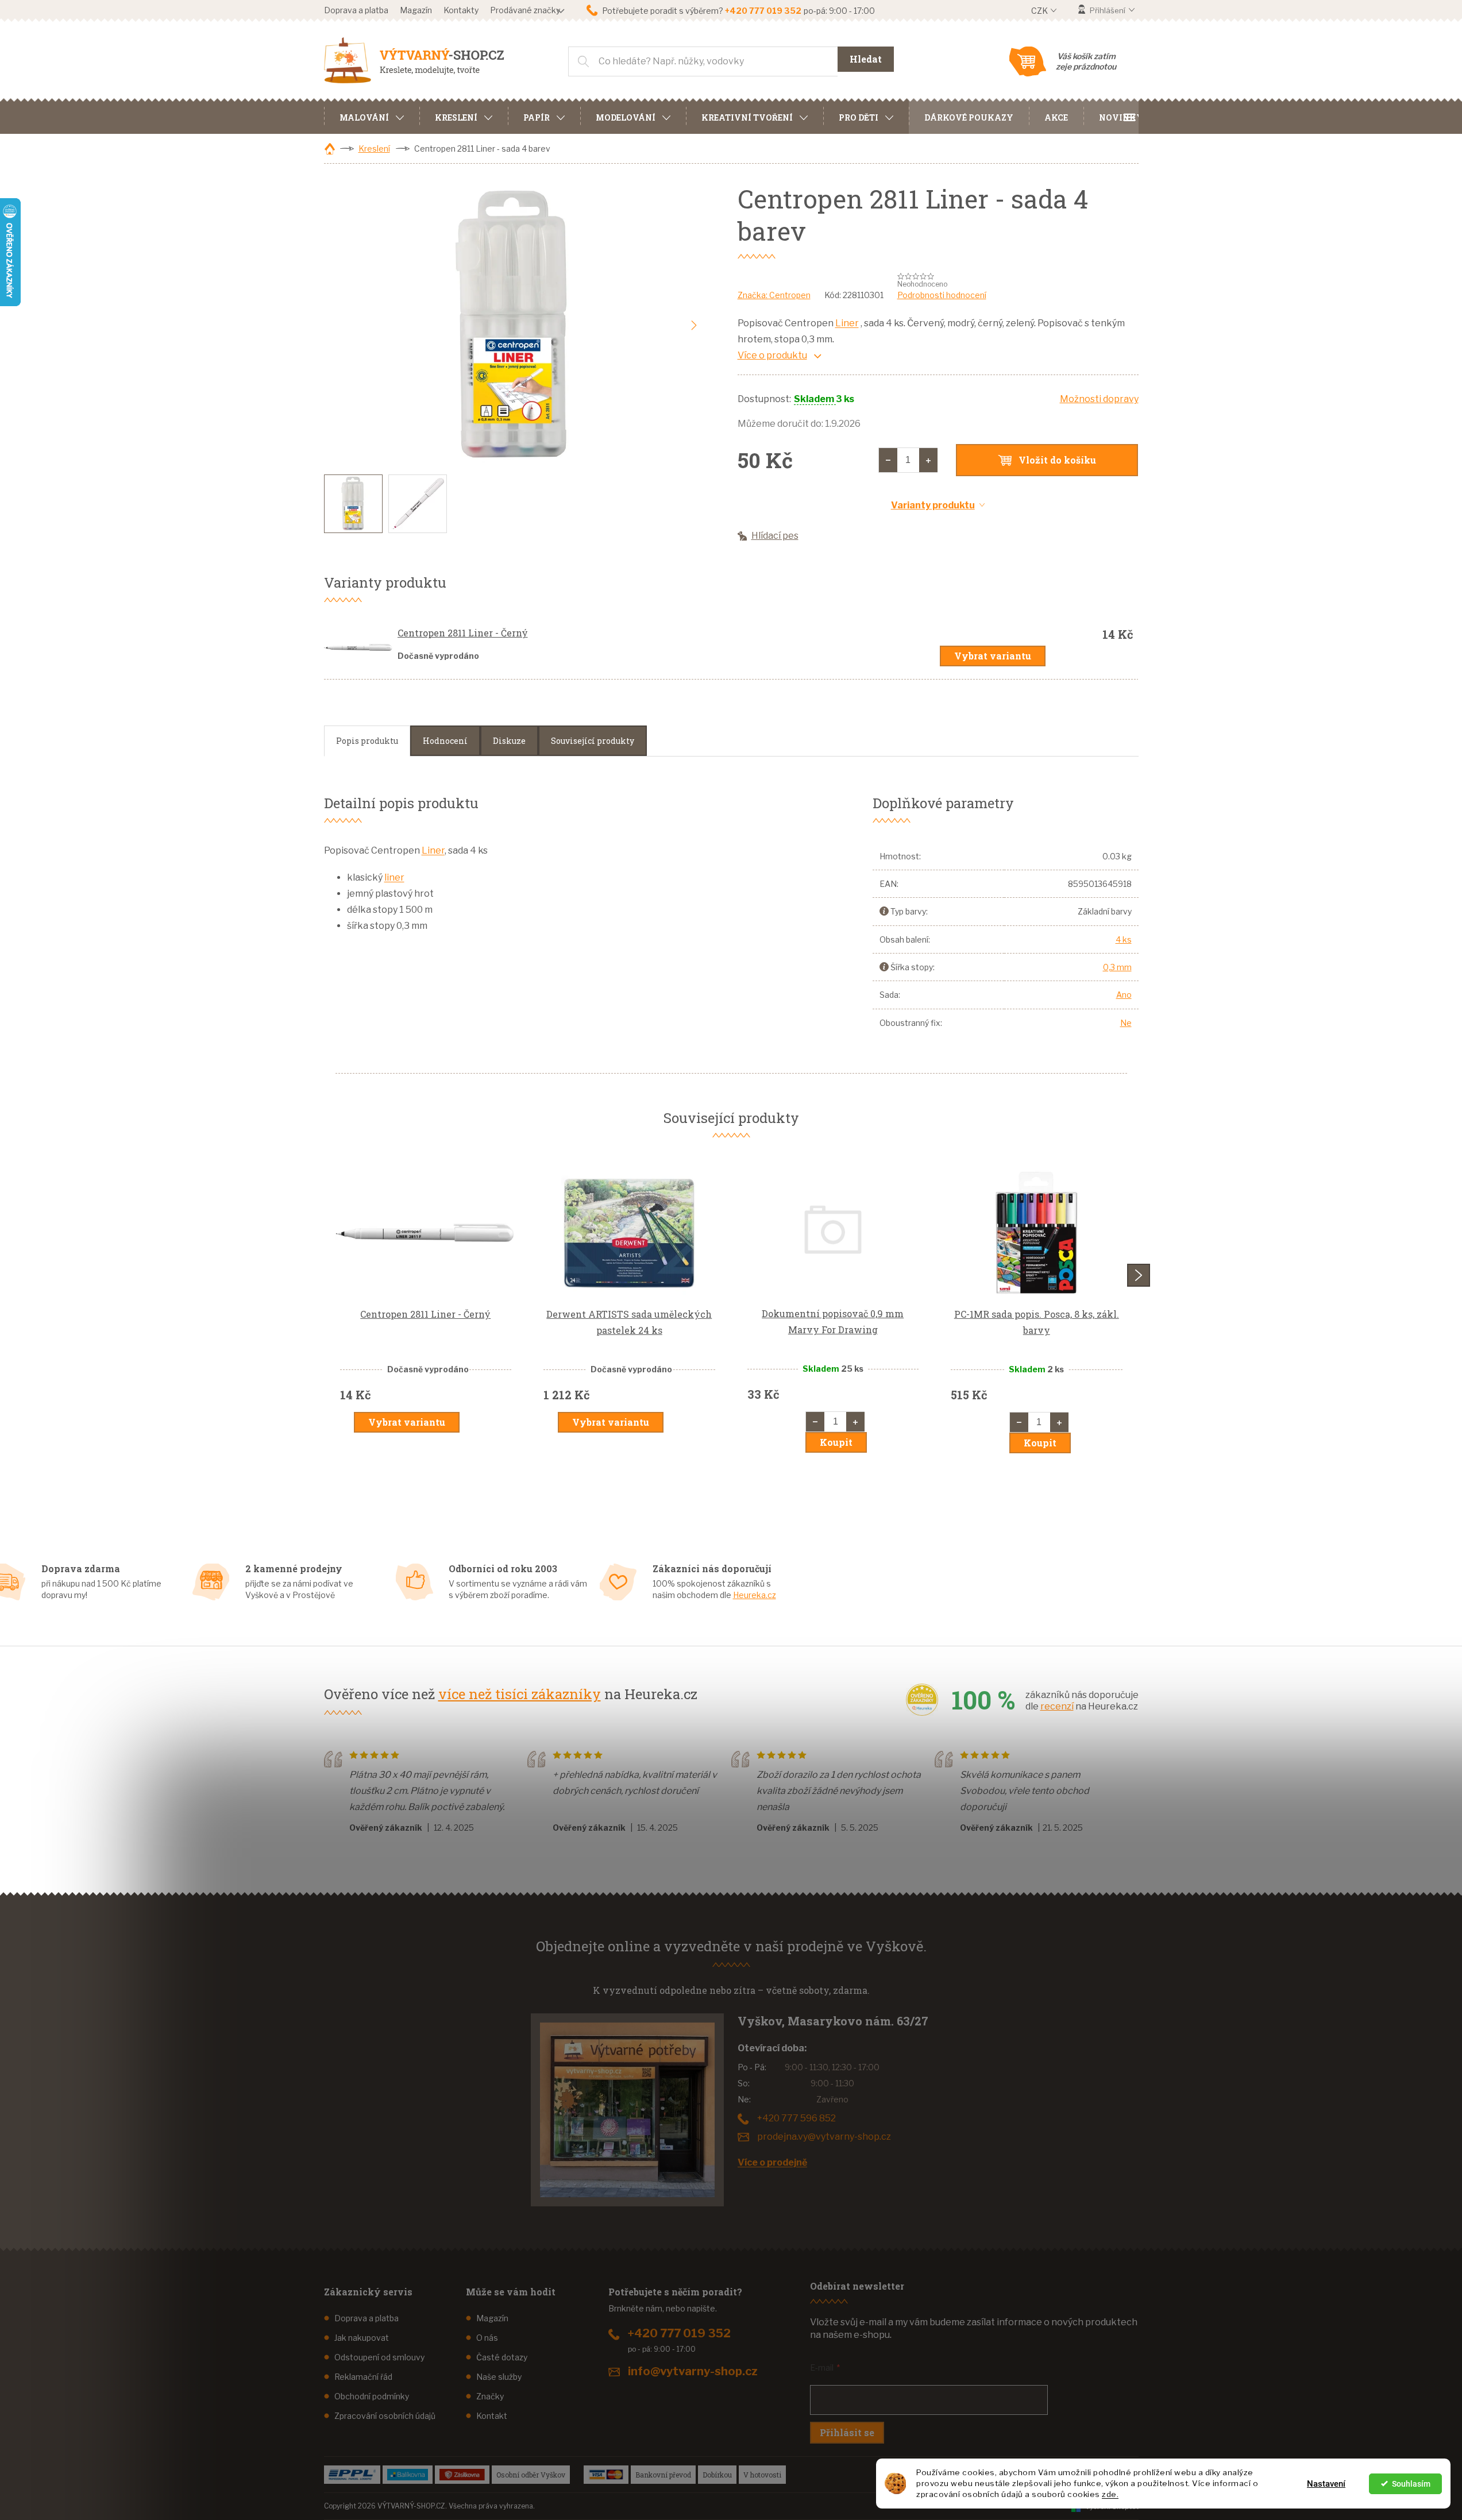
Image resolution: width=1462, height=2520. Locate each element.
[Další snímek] (694, 326)
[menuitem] (372, 116)
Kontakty (461, 10)
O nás (487, 2338)
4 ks (1124, 939)
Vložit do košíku (1057, 460)
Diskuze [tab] (509, 741)
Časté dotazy (502, 2357)
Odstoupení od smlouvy (379, 2357)
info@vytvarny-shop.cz (693, 2371)
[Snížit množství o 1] (888, 460)
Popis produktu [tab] (367, 741)
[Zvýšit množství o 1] (928, 460)
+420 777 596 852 (796, 2118)
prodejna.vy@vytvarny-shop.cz (824, 2137)
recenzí (1057, 1706)
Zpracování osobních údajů (385, 2416)
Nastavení (1326, 2484)
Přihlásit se (847, 2432)
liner (394, 877)
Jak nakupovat (362, 2338)
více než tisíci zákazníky (520, 1694)
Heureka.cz (755, 1595)
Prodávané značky (525, 10)
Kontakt (492, 2416)
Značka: (774, 295)
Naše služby (499, 2377)
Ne (1126, 1023)
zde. (1110, 2494)
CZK (1040, 11)
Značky (490, 2396)
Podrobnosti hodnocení (942, 295)
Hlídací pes (775, 536)
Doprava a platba (356, 10)
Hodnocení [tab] (445, 741)
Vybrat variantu (993, 656)
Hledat (866, 59)
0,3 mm (1117, 967)
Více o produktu (772, 355)
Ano (1124, 995)
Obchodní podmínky (372, 2396)
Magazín (416, 10)
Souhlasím (1411, 2484)
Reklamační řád (363, 2377)
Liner (847, 323)
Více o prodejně (772, 2162)
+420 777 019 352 (679, 2333)
